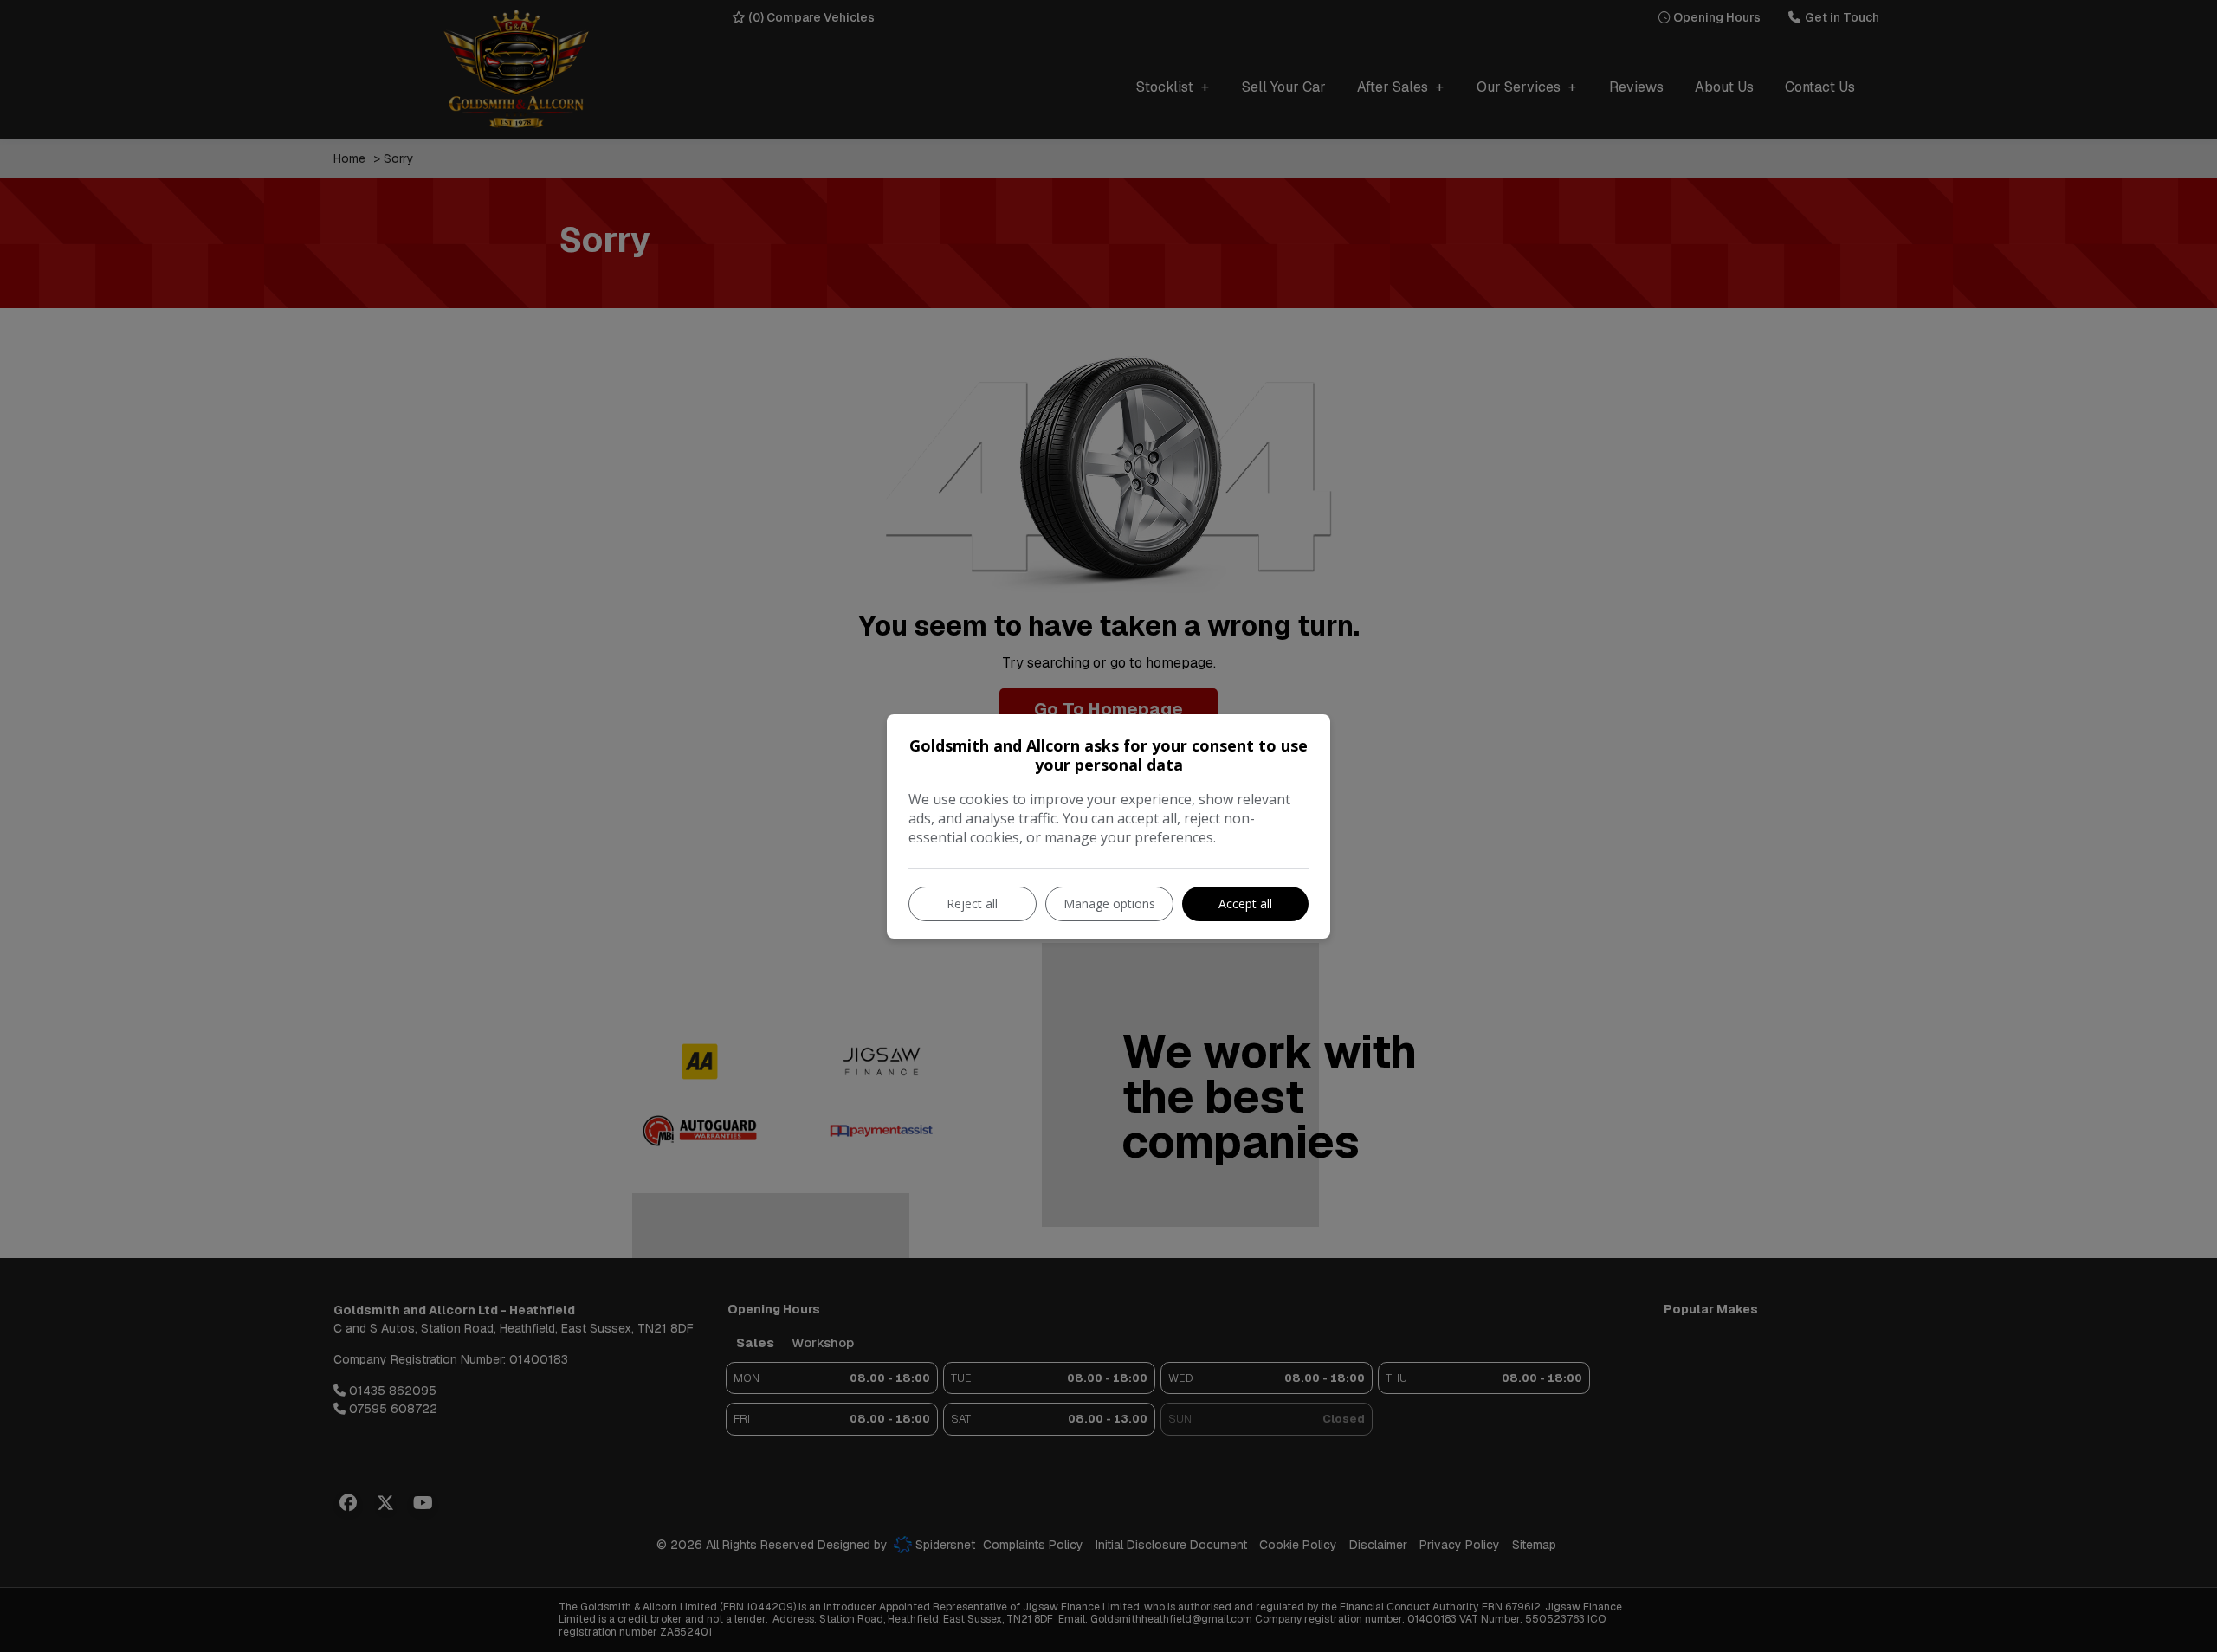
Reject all (972, 903)
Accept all (1245, 903)
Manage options (1109, 903)
